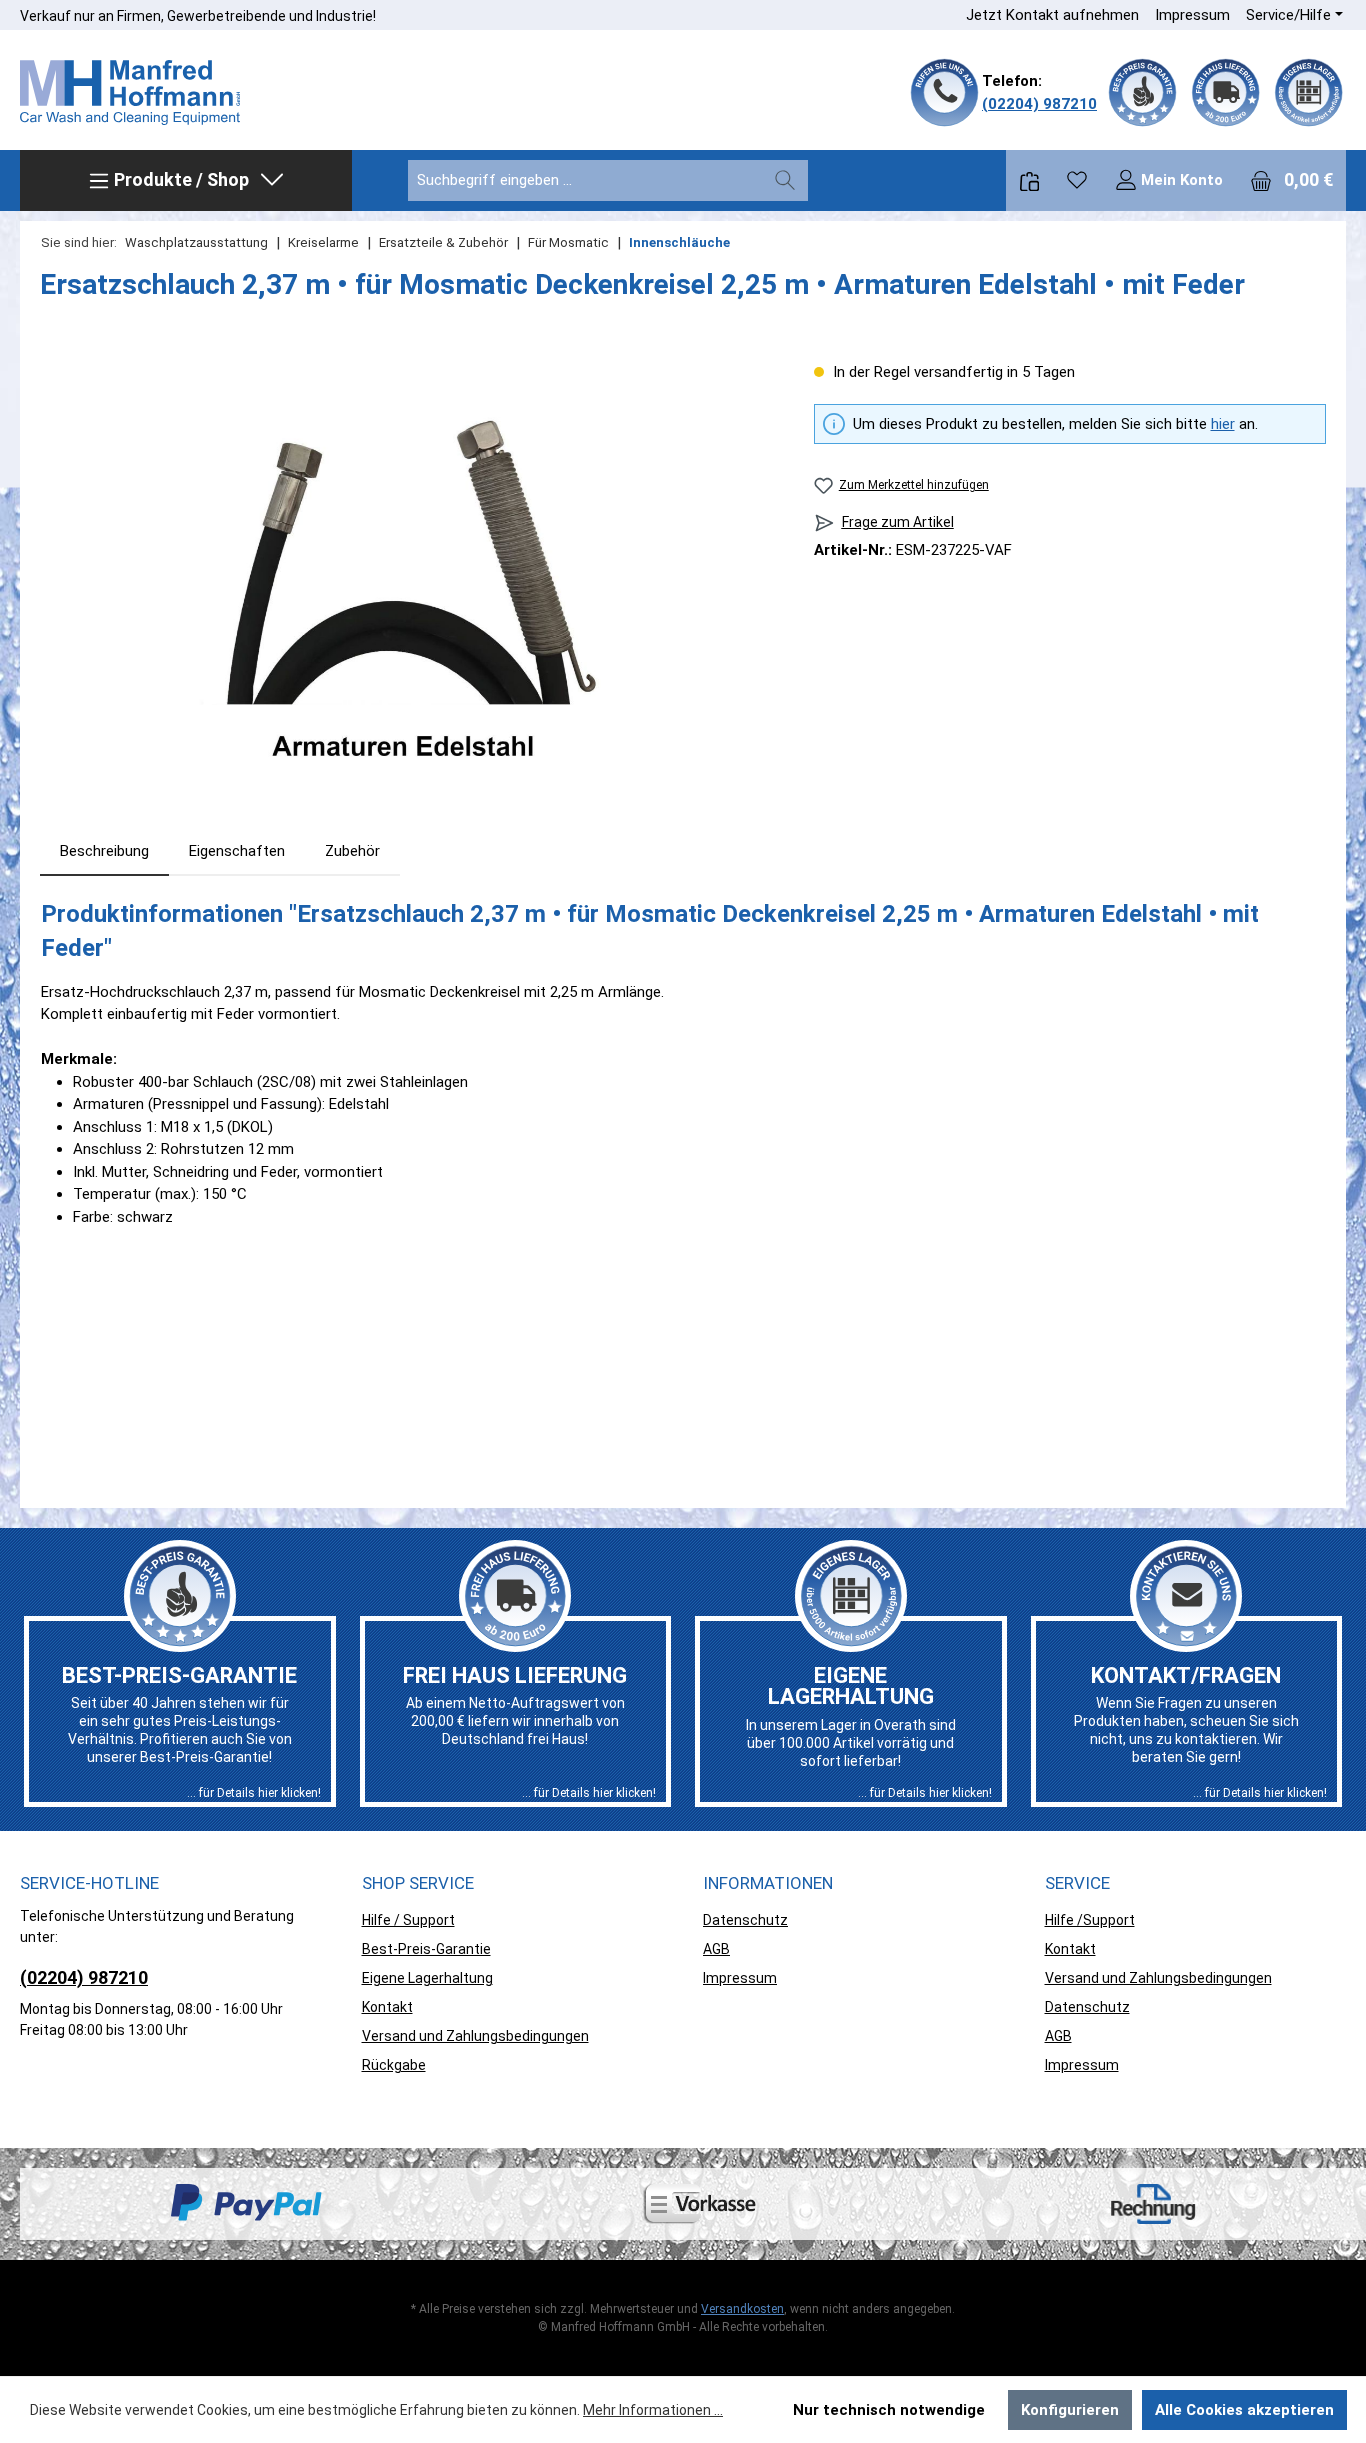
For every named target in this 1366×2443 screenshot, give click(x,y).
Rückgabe (394, 2065)
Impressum (1192, 15)
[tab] (104, 851)
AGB (716, 1949)
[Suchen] (785, 180)
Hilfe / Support (408, 1920)
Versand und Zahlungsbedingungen (475, 2036)
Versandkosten (742, 2309)
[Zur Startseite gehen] (130, 93)
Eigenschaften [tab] (237, 851)
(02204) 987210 (1039, 104)
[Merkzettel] (1077, 180)
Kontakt (387, 2007)
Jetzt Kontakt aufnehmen (1052, 15)
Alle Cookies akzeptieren (1244, 2410)
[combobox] (585, 180)
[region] (407, 576)
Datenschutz (745, 1920)
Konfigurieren (1070, 2410)
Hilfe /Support (1090, 1920)
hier (1223, 424)
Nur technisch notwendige (889, 2410)
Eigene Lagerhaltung (427, 1978)
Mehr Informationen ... (653, 2410)
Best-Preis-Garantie (426, 1949)
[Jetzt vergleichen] (1029, 180)
